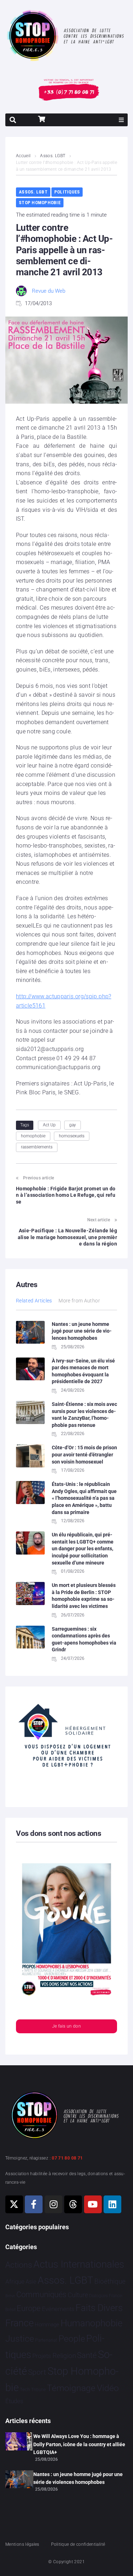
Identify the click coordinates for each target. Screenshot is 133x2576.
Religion (64, 2356)
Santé (87, 2355)
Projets (42, 2356)
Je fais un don (66, 2026)
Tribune (38, 2390)
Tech (25, 2389)
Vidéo (108, 2388)
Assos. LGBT (53, 156)
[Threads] (73, 2204)
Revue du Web (49, 291)
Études (14, 2401)
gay (73, 1125)
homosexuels (72, 1136)
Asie (31, 2282)
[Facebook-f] (34, 2204)
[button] (121, 120)
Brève (10, 2296)
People (72, 2339)
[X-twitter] (14, 2204)
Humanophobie (92, 2323)
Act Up (49, 1125)
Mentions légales (22, 2544)
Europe (29, 2308)
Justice (20, 2339)
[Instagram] (54, 2204)
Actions (19, 2265)
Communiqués (41, 2295)
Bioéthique (110, 2282)
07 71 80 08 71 (67, 2158)
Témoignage (71, 2388)
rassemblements (37, 1147)
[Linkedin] (112, 2204)
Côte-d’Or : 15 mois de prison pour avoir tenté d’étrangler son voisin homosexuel (84, 1454)
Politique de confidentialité (78, 2544)
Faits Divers (99, 2308)
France (20, 2323)
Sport (37, 2372)
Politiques (67, 192)
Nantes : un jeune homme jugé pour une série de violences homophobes (82, 1331)
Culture (78, 2295)
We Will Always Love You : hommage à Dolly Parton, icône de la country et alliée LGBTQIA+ (79, 2444)
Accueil (23, 156)
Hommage (47, 2325)
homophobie (33, 1136)
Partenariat (46, 2340)
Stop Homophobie (40, 203)
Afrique (15, 2282)
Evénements (58, 2309)
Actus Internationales (79, 2264)
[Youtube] (93, 2204)
